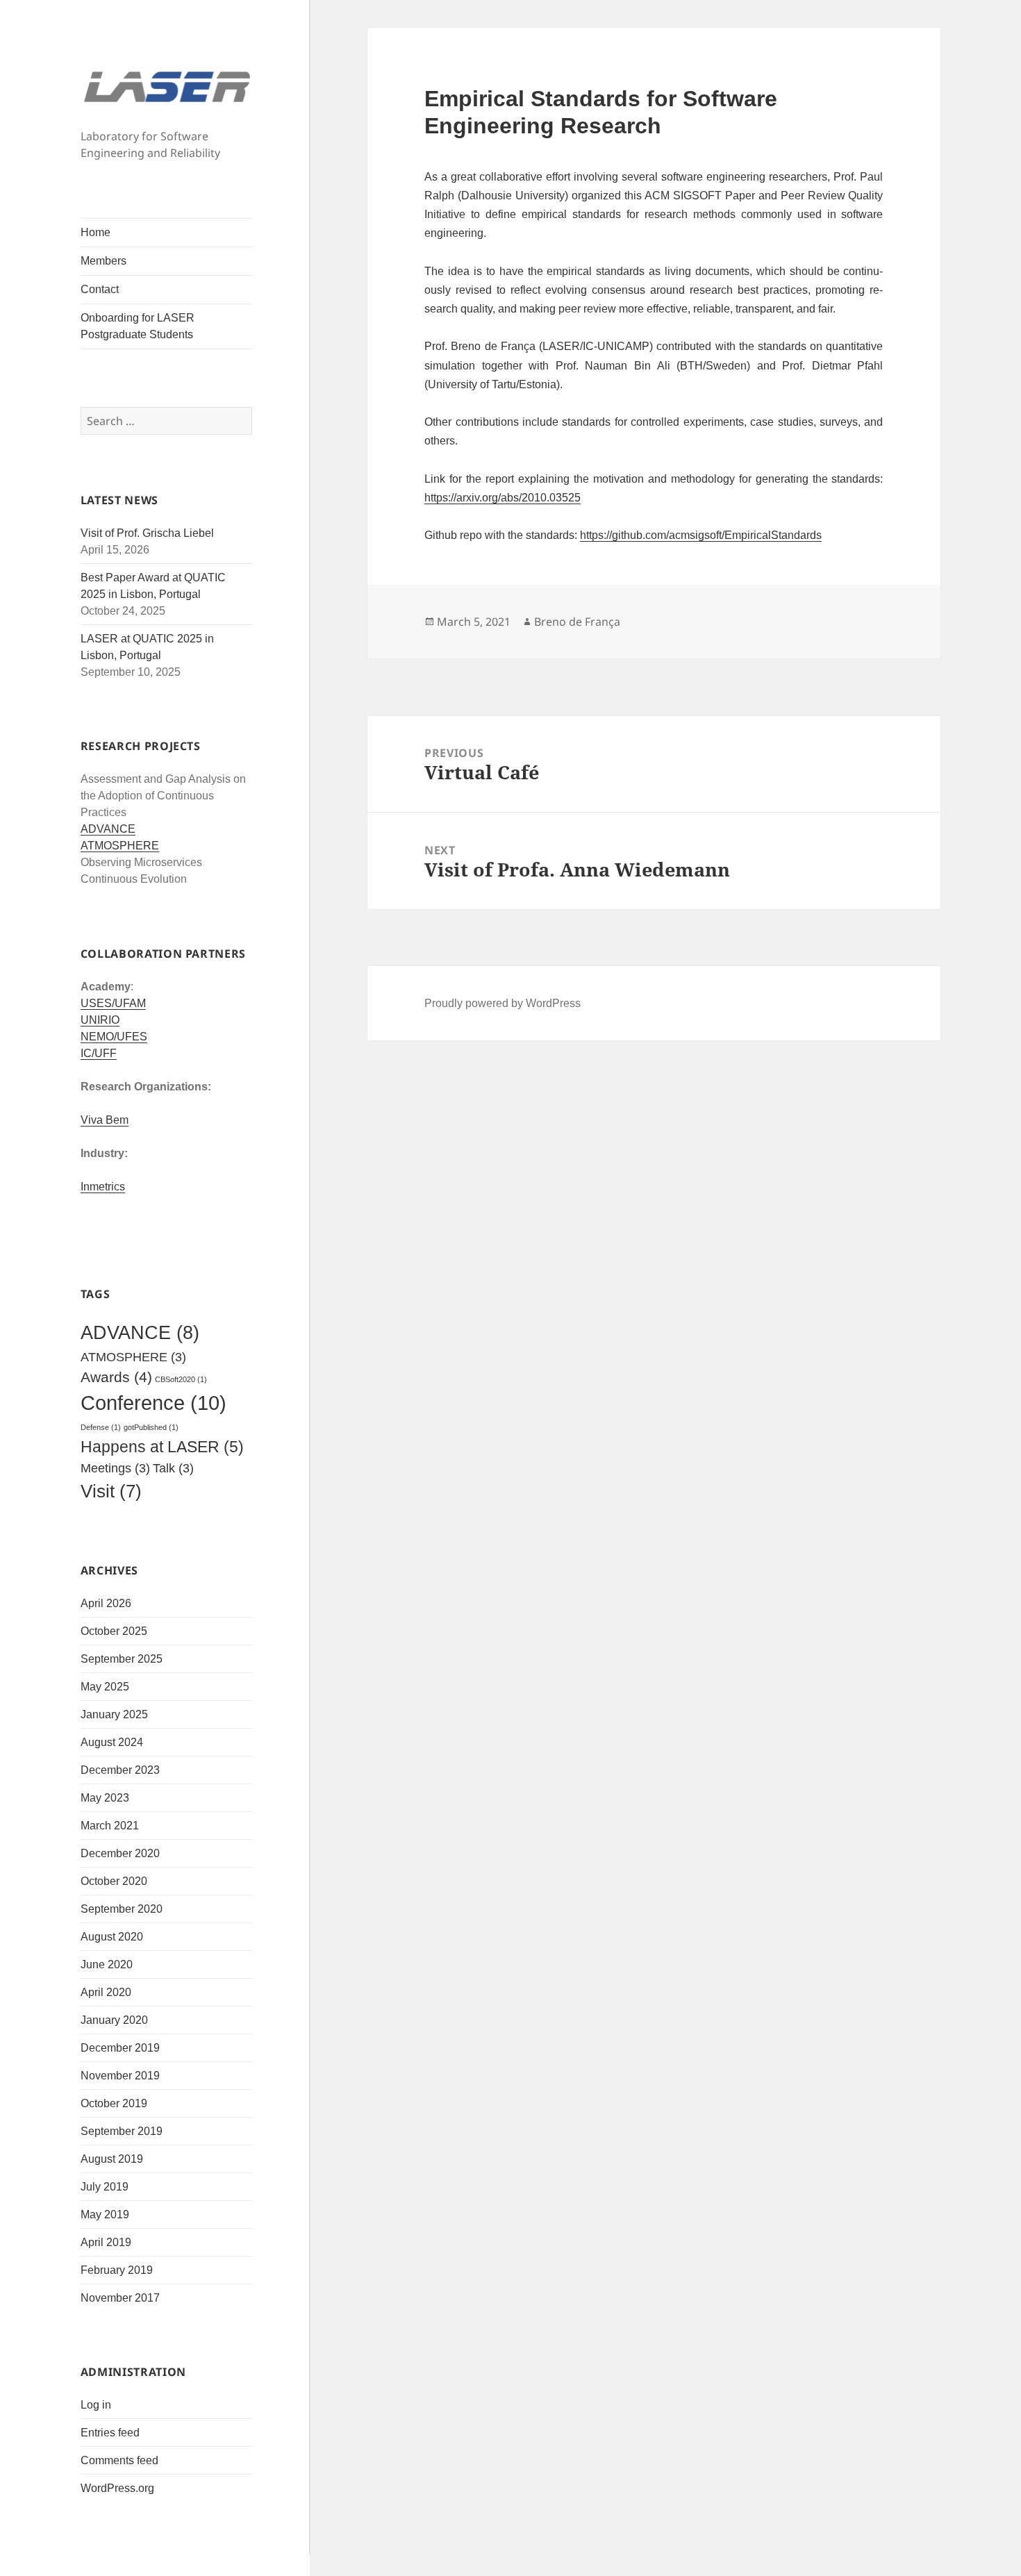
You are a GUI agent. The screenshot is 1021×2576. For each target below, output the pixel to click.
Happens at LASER (162, 1447)
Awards (116, 1377)
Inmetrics (103, 1187)
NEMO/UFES (114, 1037)
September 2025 (122, 1659)
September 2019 (122, 2131)
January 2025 (114, 1714)
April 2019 (106, 2242)
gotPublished (151, 1427)
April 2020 (106, 1992)
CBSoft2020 (181, 1379)
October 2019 (114, 2103)
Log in (96, 2405)
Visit (111, 1491)
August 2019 (112, 2159)
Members (103, 261)
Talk (173, 1468)
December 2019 (120, 2048)
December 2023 (120, 1770)
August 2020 (112, 1937)
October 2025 (114, 1631)
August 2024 (112, 1742)
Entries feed (110, 2433)
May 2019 (105, 2214)
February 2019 (117, 2270)
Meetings (115, 1468)
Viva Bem (105, 1120)
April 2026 (106, 1603)
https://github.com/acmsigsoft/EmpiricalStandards (701, 535)
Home (96, 232)
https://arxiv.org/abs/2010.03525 (503, 497)
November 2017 (120, 2298)
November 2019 (120, 2076)
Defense (101, 1427)
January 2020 (114, 2020)
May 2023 (105, 1798)
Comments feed (119, 2460)
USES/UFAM (113, 1003)
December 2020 (120, 1853)
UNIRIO (100, 1020)
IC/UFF (99, 1053)
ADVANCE (108, 829)
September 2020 (122, 1909)
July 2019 (105, 2187)
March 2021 (110, 1826)
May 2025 (105, 1687)
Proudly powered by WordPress (503, 1003)
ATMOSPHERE (120, 846)
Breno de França (577, 622)
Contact (100, 289)
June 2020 (107, 1964)
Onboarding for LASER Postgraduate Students (138, 326)
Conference (153, 1403)
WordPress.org (117, 2488)
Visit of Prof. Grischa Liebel (147, 533)
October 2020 (114, 1881)
